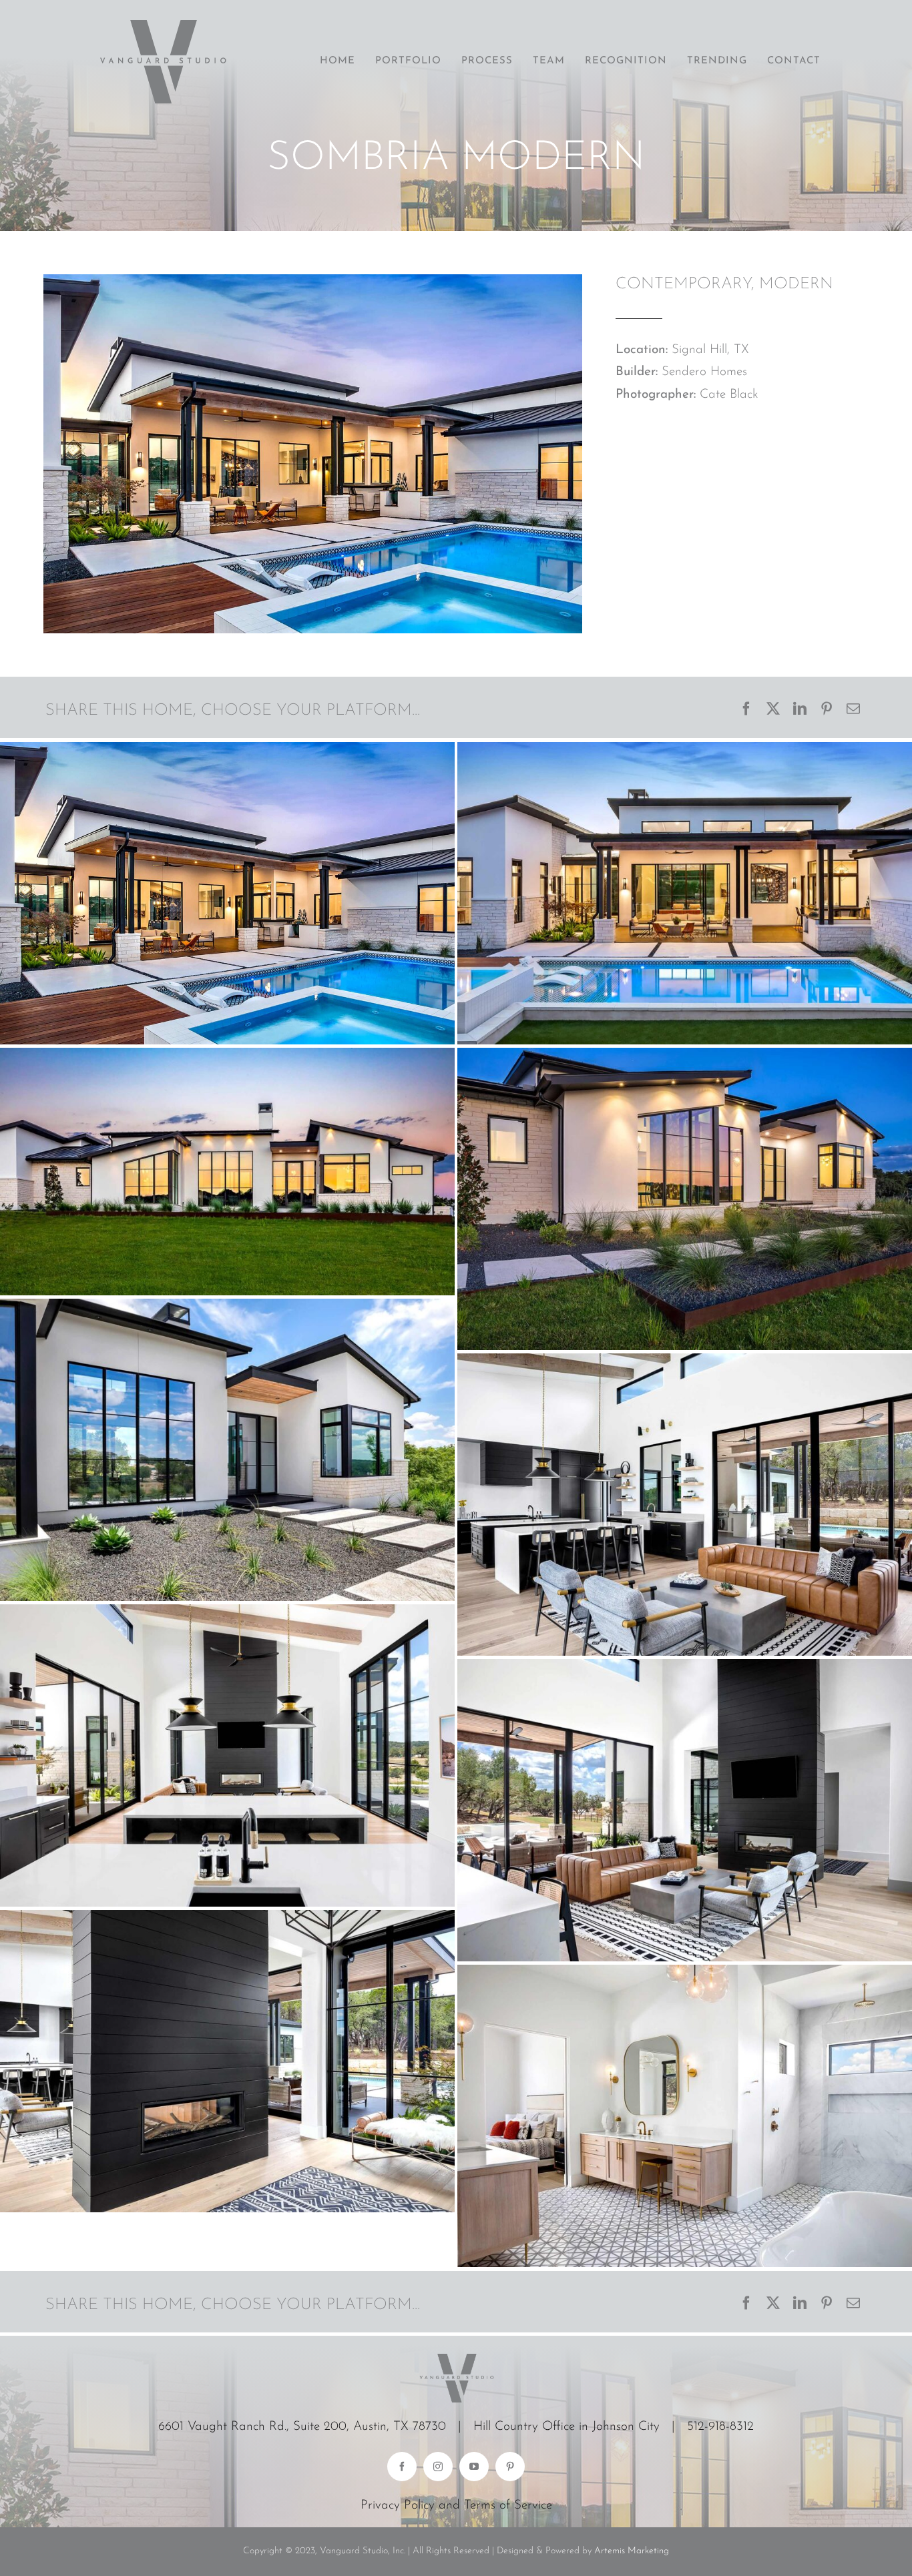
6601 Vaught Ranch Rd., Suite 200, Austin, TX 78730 (302, 2427)
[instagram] (438, 2467)
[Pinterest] (827, 711)
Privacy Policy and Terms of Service (456, 2506)
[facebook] (402, 2467)
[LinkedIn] (800, 711)
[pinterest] (510, 2467)
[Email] (853, 711)
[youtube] (474, 2467)
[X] (773, 711)
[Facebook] (746, 711)
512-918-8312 (720, 2427)
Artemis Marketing (632, 2551)
